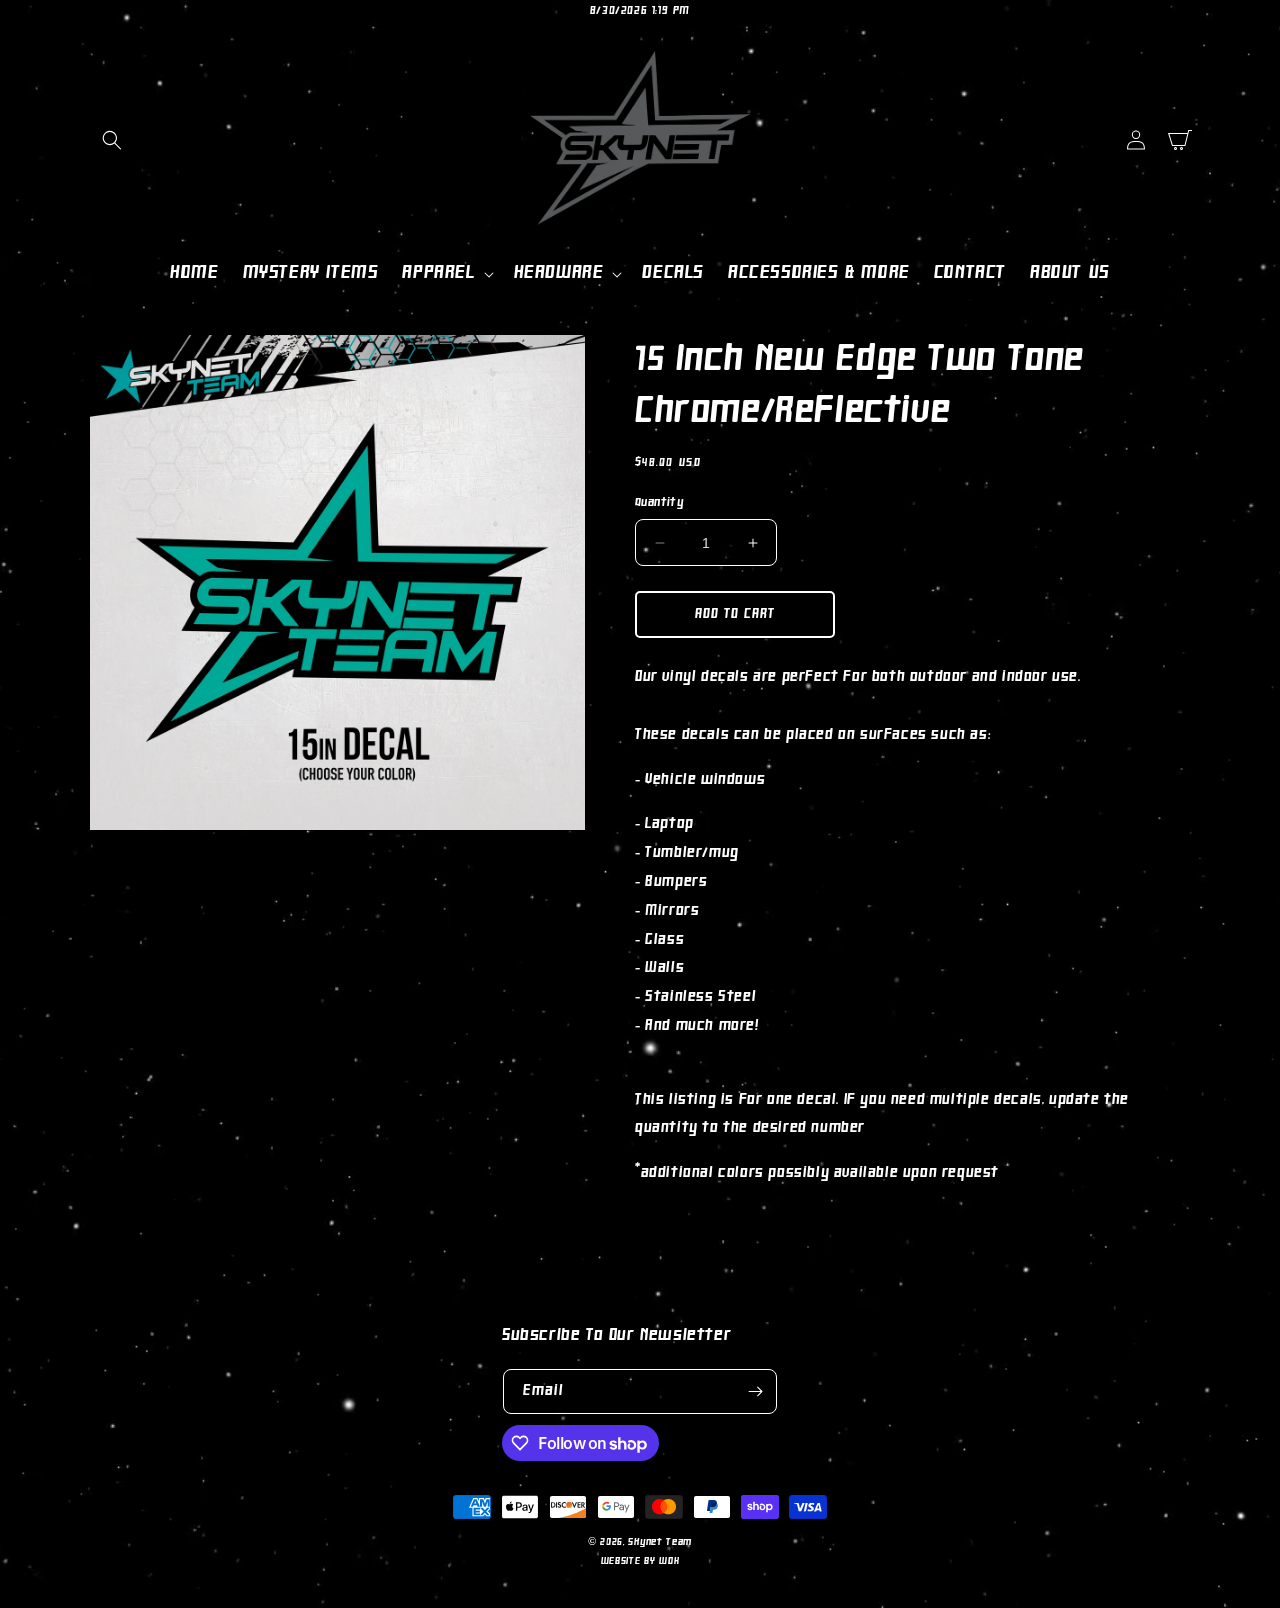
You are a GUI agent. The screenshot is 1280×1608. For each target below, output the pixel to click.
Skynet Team (660, 1542)
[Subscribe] (755, 1391)
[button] (112, 140)
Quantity (659, 503)
